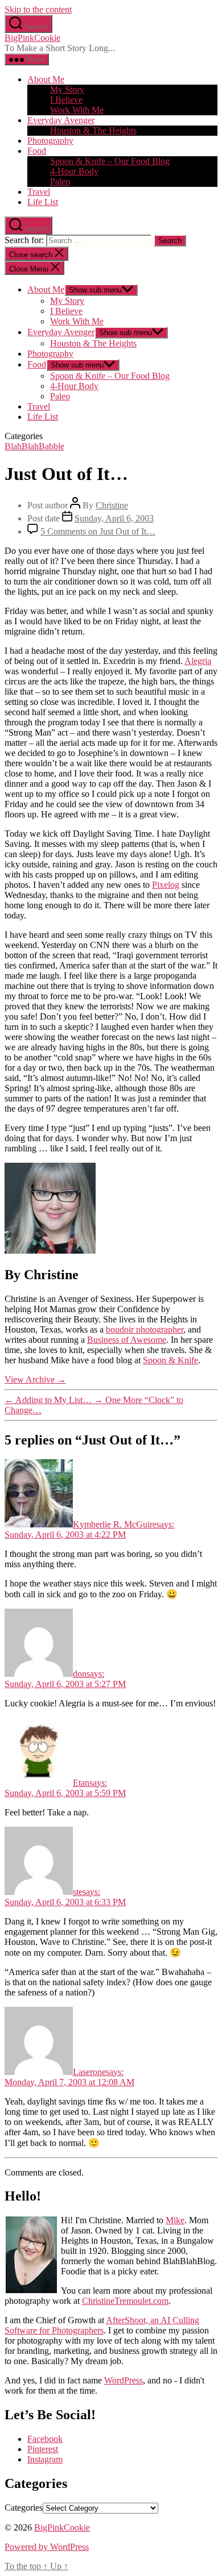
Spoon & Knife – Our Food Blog (110, 161)
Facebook (45, 2439)
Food (37, 151)
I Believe (66, 100)
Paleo (60, 181)
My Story (67, 89)
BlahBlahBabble (34, 446)
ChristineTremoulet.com (125, 2301)
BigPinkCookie (32, 38)
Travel (39, 192)
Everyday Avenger (61, 120)
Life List (43, 202)
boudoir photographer (145, 1329)
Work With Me (77, 110)
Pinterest (43, 2449)
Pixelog (166, 885)
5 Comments (98, 531)
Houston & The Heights (93, 130)
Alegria (198, 661)
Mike (175, 2220)
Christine (112, 505)
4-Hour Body (74, 171)
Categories (24, 2508)
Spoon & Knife (170, 1360)
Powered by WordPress (47, 2547)
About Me (46, 79)
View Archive (35, 1379)
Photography (50, 141)
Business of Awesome (127, 1340)
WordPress (124, 2380)
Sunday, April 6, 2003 (114, 518)
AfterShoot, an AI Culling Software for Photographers (102, 2325)
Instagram (45, 2459)
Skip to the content (38, 9)
